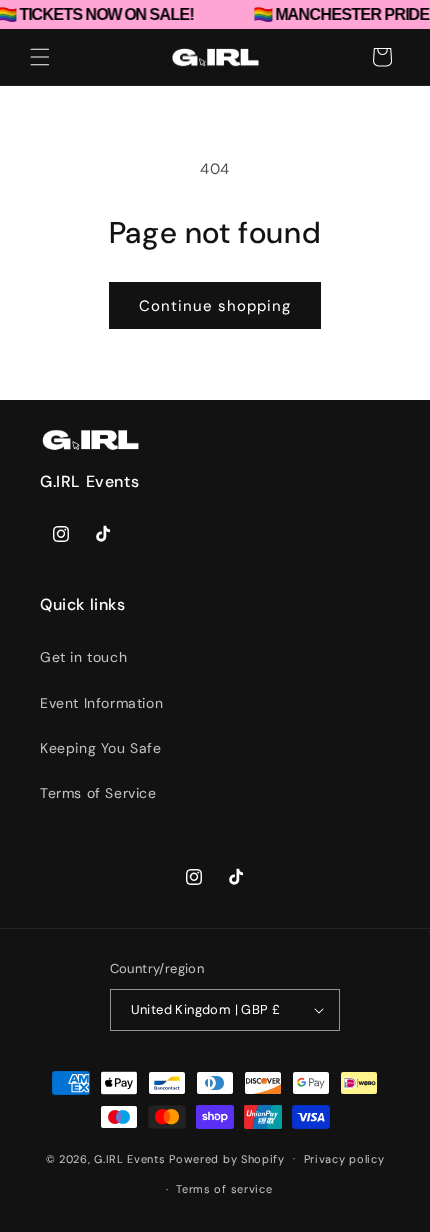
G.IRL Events (129, 1158)
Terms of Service (98, 793)
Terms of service (224, 1189)
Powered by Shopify (227, 1158)
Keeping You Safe (101, 748)
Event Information (101, 703)
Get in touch (83, 657)
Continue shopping (215, 306)
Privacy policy (344, 1159)
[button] (40, 57)
